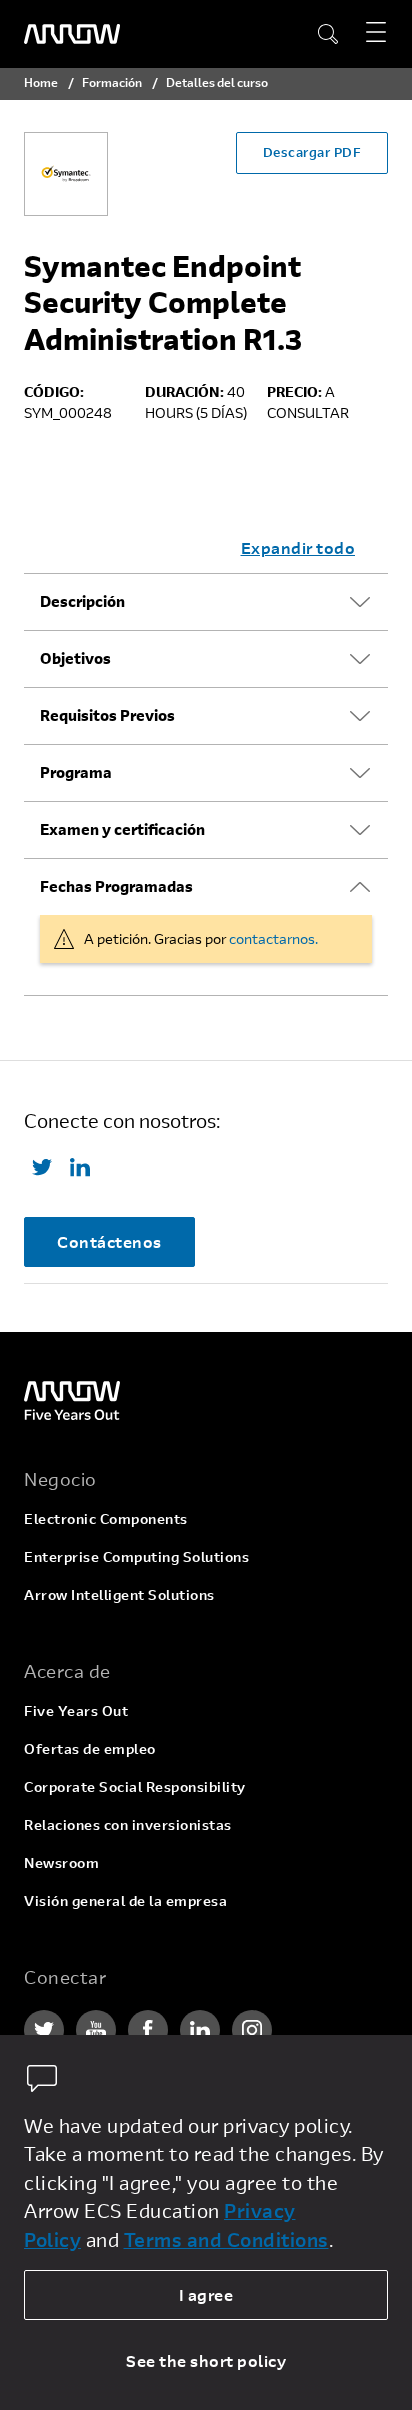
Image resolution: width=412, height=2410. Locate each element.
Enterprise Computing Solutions (136, 1556)
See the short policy (206, 2360)
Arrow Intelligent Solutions (119, 1594)
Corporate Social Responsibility (135, 1786)
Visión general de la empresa (125, 1900)
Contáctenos (109, 1241)
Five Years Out (76, 1710)
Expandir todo (298, 547)
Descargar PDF (312, 152)
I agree (206, 2294)
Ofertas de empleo (90, 1748)
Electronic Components (106, 1518)
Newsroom (61, 1862)
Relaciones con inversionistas (128, 1824)
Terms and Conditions (226, 2239)
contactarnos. (273, 938)
